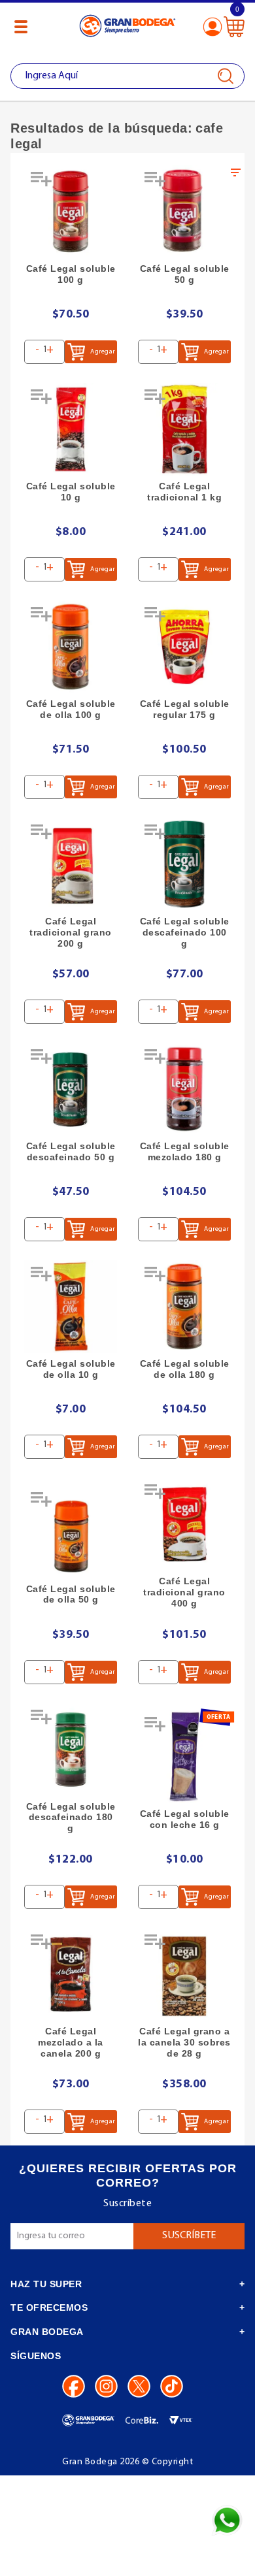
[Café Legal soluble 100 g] (71, 212)
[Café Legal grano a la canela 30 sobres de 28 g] (184, 1974)
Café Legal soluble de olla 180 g (185, 1369)
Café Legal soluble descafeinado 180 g (71, 1818)
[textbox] (127, 76)
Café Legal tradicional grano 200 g (71, 932)
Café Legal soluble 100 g (71, 274)
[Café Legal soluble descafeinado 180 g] (71, 1750)
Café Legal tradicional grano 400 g (184, 1592)
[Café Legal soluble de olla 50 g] (71, 1532)
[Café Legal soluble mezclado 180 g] (184, 1089)
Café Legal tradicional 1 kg (184, 492)
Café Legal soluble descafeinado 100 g (185, 932)
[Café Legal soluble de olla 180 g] (184, 1307)
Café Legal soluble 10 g (71, 492)
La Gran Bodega (127, 28)
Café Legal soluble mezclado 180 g (185, 1151)
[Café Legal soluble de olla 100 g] (71, 647)
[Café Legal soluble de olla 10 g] (71, 1307)
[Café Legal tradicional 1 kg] (184, 429)
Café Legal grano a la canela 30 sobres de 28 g (184, 2042)
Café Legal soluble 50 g (185, 274)
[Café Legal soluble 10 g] (71, 429)
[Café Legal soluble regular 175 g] (184, 647)
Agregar (102, 352)
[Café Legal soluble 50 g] (184, 212)
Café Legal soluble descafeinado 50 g (71, 1151)
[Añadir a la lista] (42, 184)
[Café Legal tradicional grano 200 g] (71, 864)
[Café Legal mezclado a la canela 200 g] (71, 1974)
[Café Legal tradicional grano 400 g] (184, 1524)
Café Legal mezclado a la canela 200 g (71, 2042)
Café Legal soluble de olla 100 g (71, 709)
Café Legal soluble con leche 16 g (185, 1819)
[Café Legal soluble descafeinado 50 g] (71, 1089)
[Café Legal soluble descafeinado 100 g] (184, 864)
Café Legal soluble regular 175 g (185, 709)
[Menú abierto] (21, 27)
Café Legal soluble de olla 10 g (71, 1369)
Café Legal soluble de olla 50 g (71, 1594)
